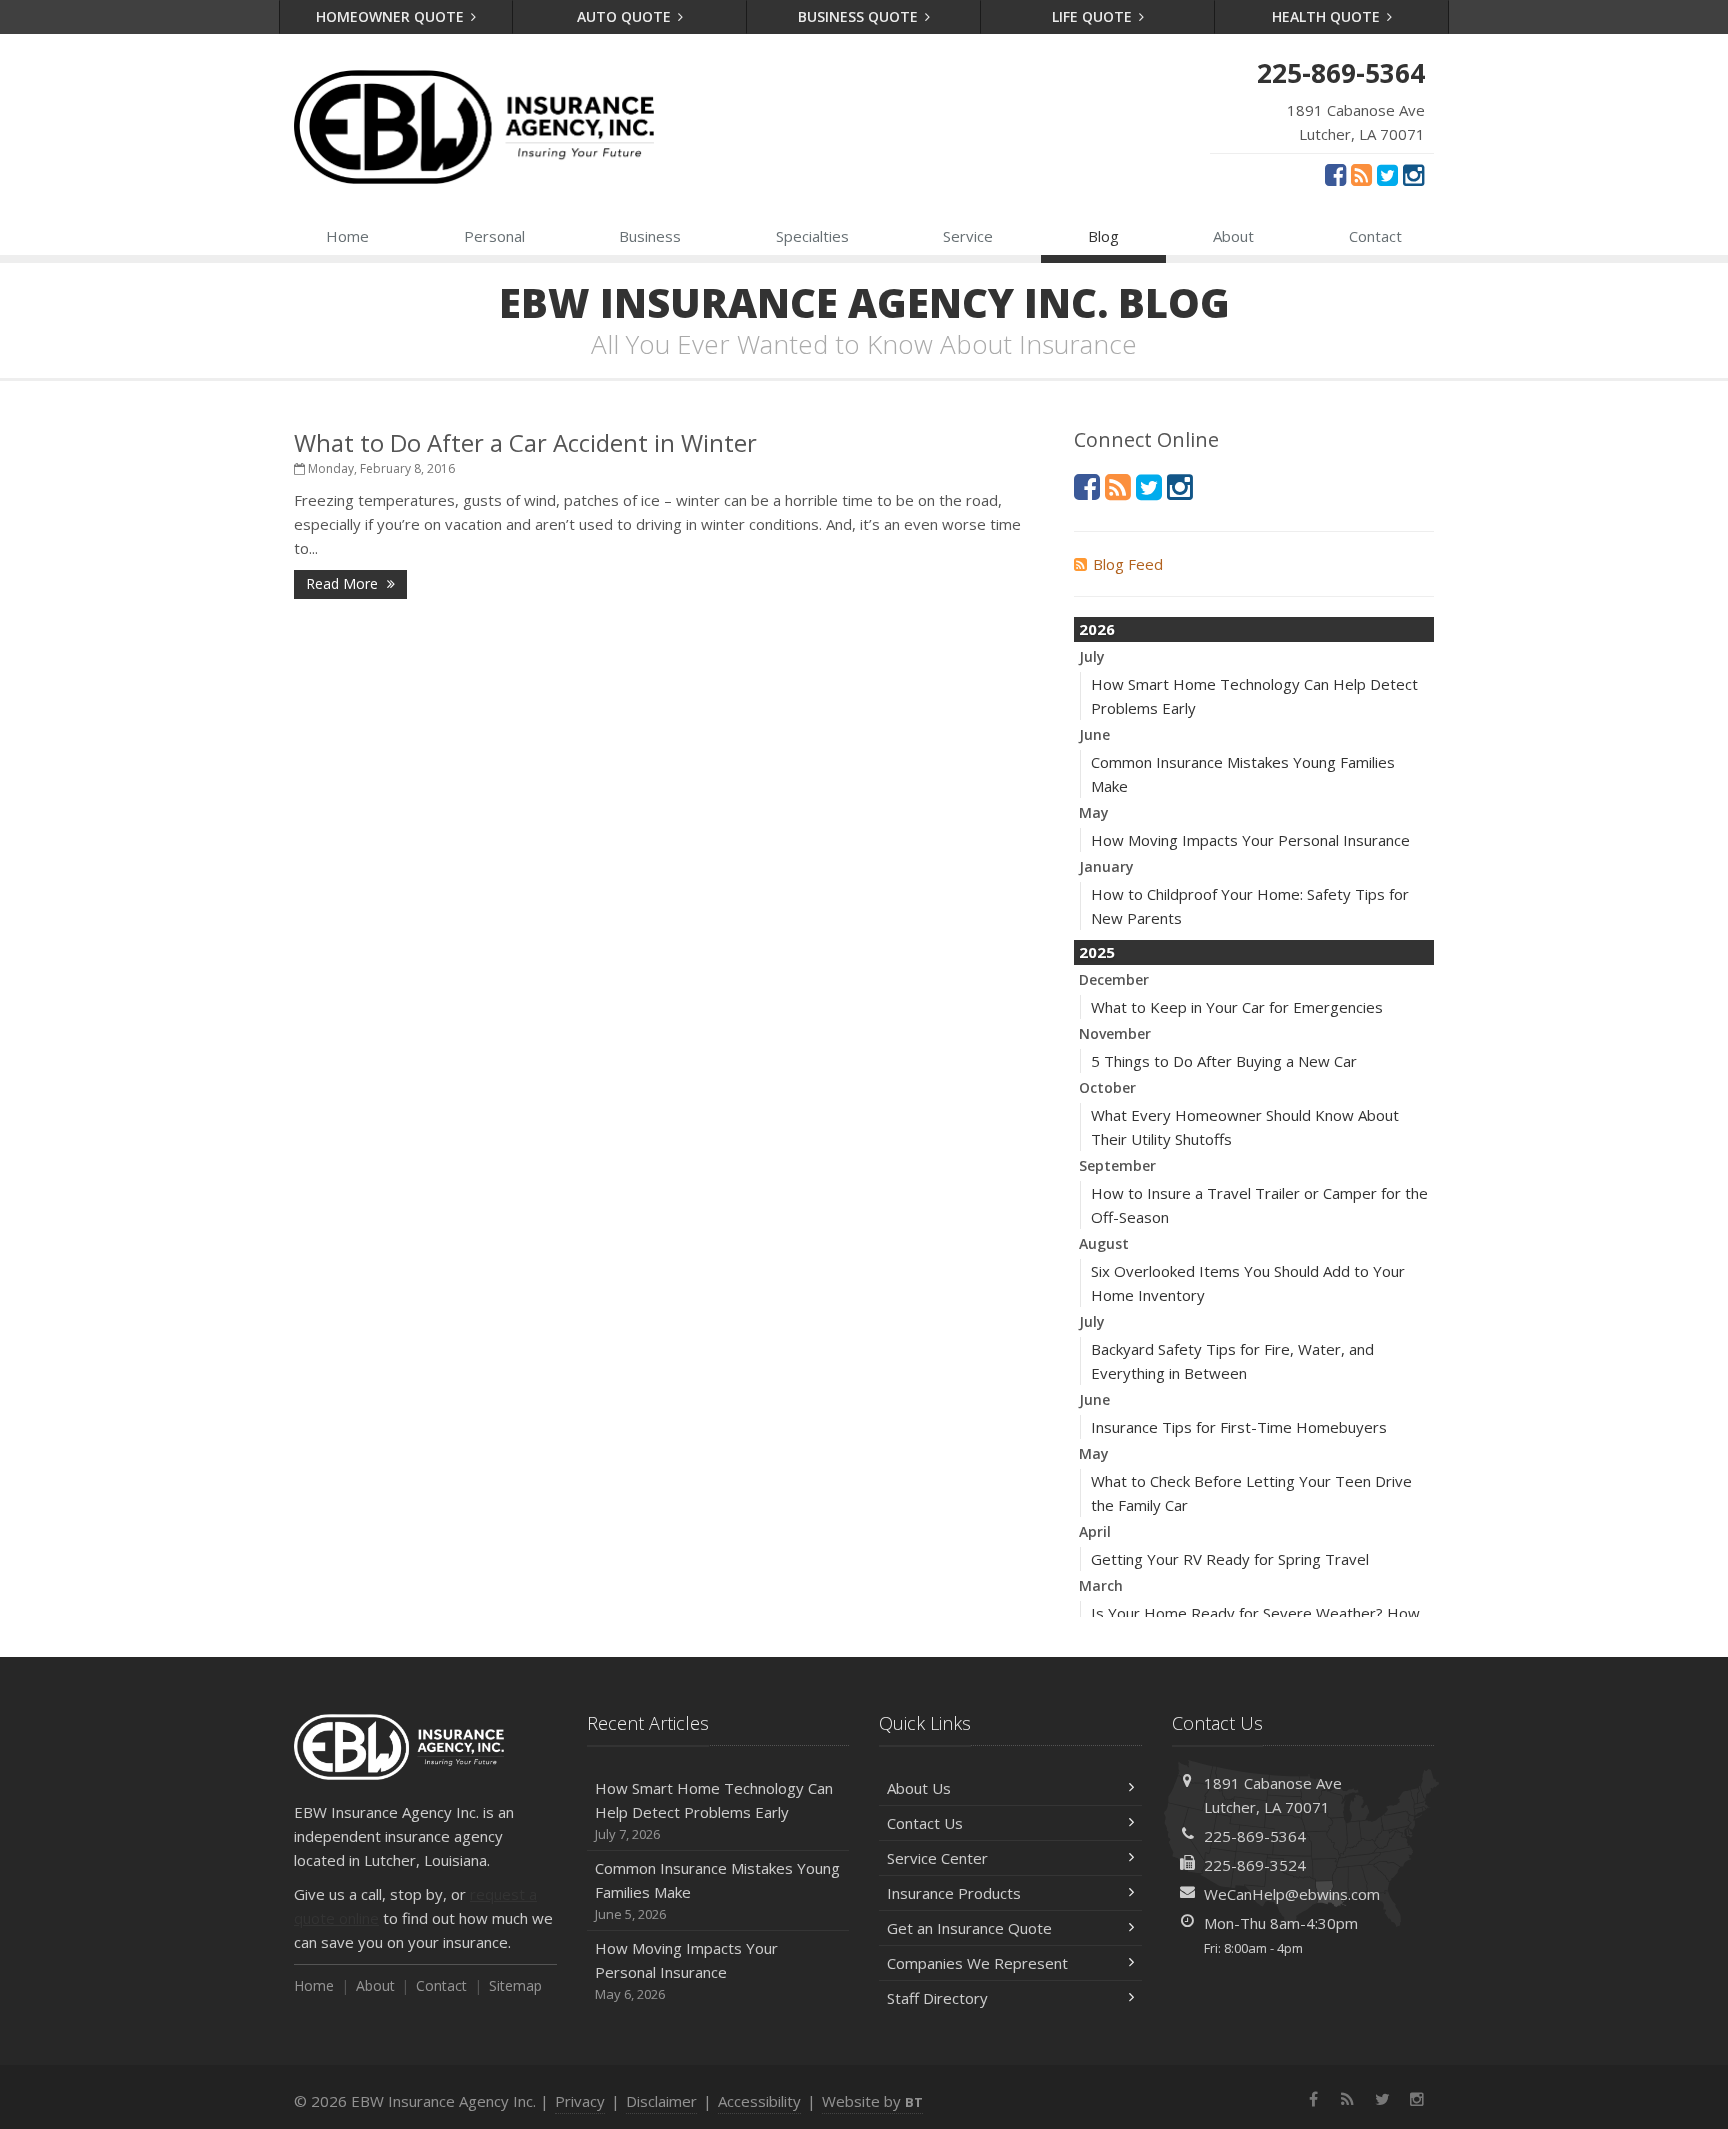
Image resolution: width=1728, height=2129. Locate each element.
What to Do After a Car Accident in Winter (525, 442)
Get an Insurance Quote (969, 1928)
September (1117, 1165)
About (1233, 236)
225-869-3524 (1255, 1865)
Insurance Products (954, 1893)
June (1094, 734)
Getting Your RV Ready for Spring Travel (1230, 1559)
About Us (919, 1788)
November (1115, 1033)
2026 (1097, 629)
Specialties (812, 236)
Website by (872, 2101)
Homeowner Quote (392, 16)
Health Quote (1328, 16)
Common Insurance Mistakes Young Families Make (717, 1890)
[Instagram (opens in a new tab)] (1413, 174)
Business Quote (860, 16)
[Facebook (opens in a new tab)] (1335, 174)
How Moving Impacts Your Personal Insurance (1250, 840)
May (1094, 812)
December (1114, 979)
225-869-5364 (1255, 1836)
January (1106, 866)
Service (968, 236)
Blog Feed (1128, 564)
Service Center (937, 1858)
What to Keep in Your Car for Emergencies (1237, 1007)
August (1104, 1243)
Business (650, 236)
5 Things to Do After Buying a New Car (1224, 1061)
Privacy (580, 2101)
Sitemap (515, 1985)
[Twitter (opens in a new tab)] (1387, 174)
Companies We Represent (977, 1963)
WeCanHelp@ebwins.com (1292, 1894)
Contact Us (925, 1823)
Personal (494, 236)
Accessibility (759, 2101)
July (1092, 656)
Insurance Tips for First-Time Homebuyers (1239, 1427)
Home (347, 236)
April (1095, 1531)
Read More (344, 583)
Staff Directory (937, 1998)
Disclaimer (661, 2101)
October (1107, 1087)
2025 (1097, 952)
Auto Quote (626, 16)
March (1101, 1585)
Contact (1375, 236)
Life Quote (1094, 16)
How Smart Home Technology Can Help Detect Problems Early (714, 1810)
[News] (1361, 174)
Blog (1103, 236)
